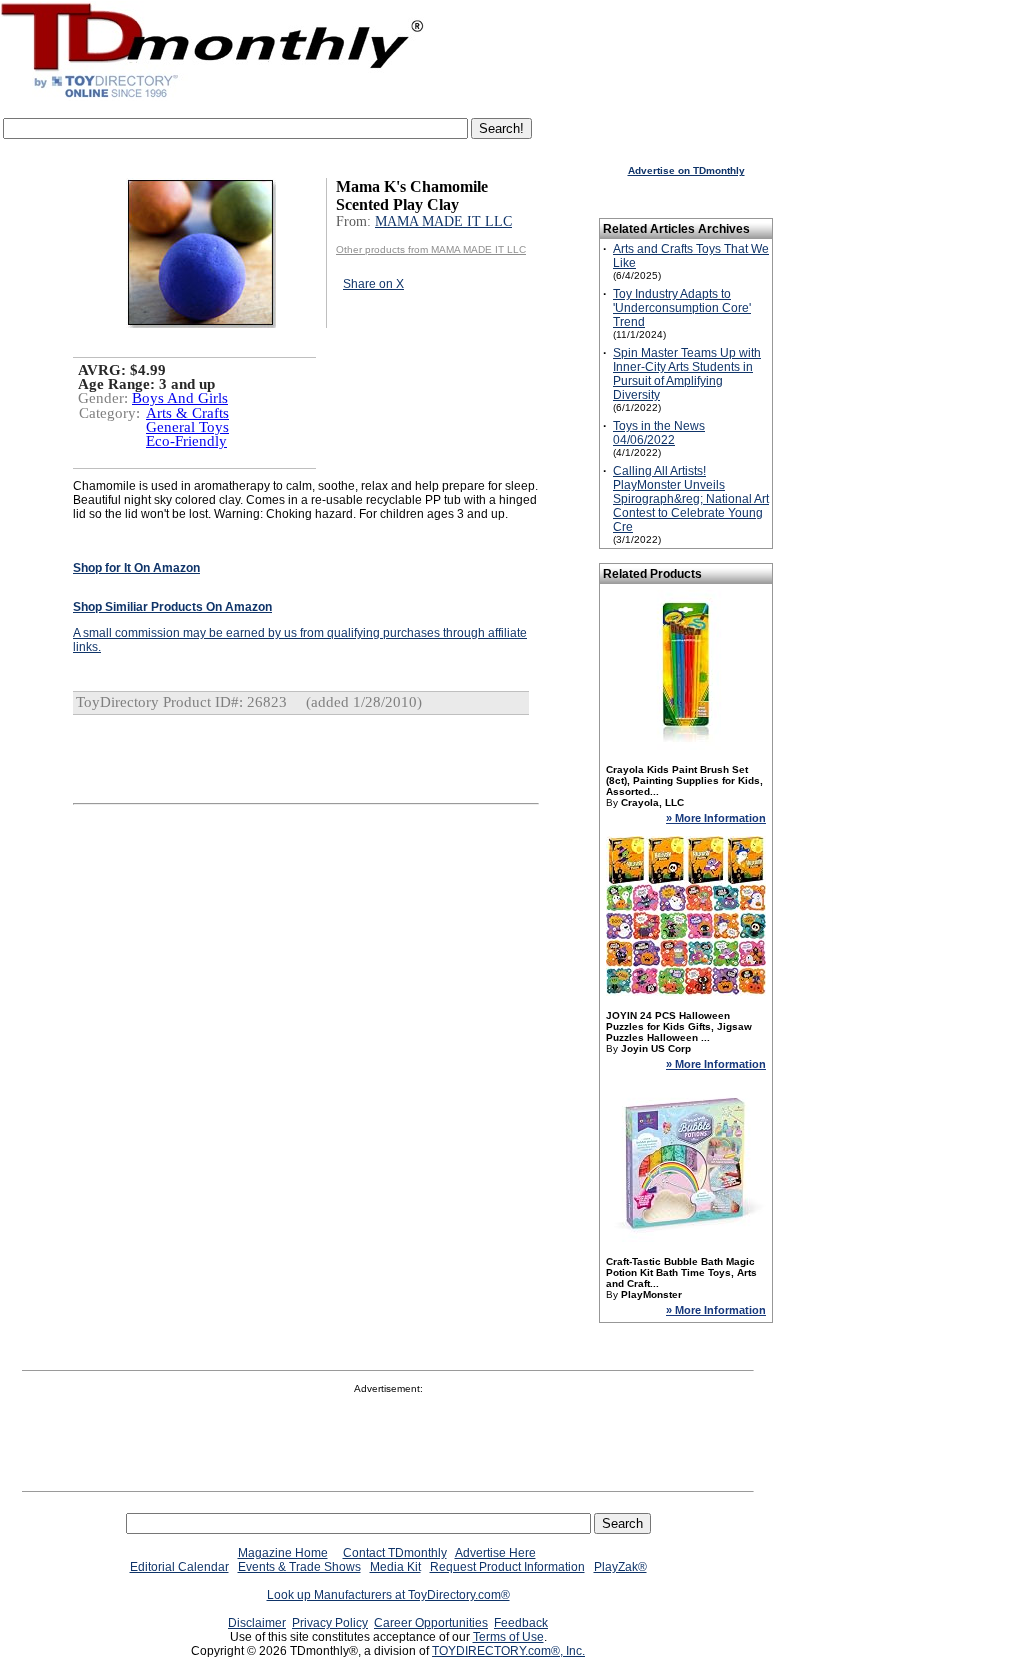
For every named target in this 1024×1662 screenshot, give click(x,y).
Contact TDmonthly (395, 1553)
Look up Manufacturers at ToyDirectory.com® (388, 1595)
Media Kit (395, 1567)
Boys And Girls (180, 398)
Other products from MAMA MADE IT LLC (431, 249)
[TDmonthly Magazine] (212, 97)
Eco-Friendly (186, 441)
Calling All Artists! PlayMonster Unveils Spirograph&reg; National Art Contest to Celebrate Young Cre (691, 499)
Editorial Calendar (179, 1567)
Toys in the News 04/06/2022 (659, 433)
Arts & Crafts (187, 413)
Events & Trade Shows (299, 1567)
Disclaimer (257, 1623)
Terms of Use (508, 1637)
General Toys (187, 427)
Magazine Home (283, 1553)
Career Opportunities (431, 1623)
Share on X (373, 284)
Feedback (521, 1623)
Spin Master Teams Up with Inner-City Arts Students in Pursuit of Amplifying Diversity (687, 374)
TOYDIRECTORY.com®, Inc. (508, 1651)
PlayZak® (620, 1567)
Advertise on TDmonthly (686, 170)
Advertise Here (495, 1553)
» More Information (716, 818)
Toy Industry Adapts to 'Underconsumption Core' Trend (682, 308)
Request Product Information (507, 1567)
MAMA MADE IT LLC (443, 221)
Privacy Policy (330, 1623)
